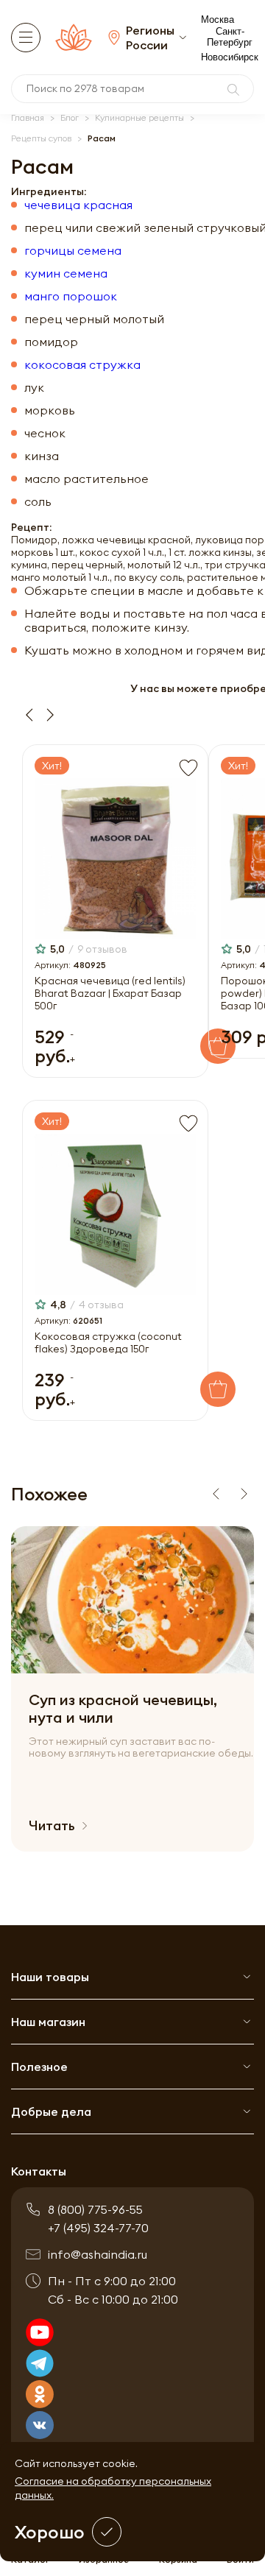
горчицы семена (73, 251)
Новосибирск (230, 57)
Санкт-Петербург (230, 37)
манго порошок (71, 296)
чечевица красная (78, 205)
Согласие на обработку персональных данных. (113, 2488)
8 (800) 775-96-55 (95, 2209)
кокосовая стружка (82, 365)
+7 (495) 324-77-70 (98, 2228)
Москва (218, 20)
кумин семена (66, 274)
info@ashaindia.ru (98, 2254)
